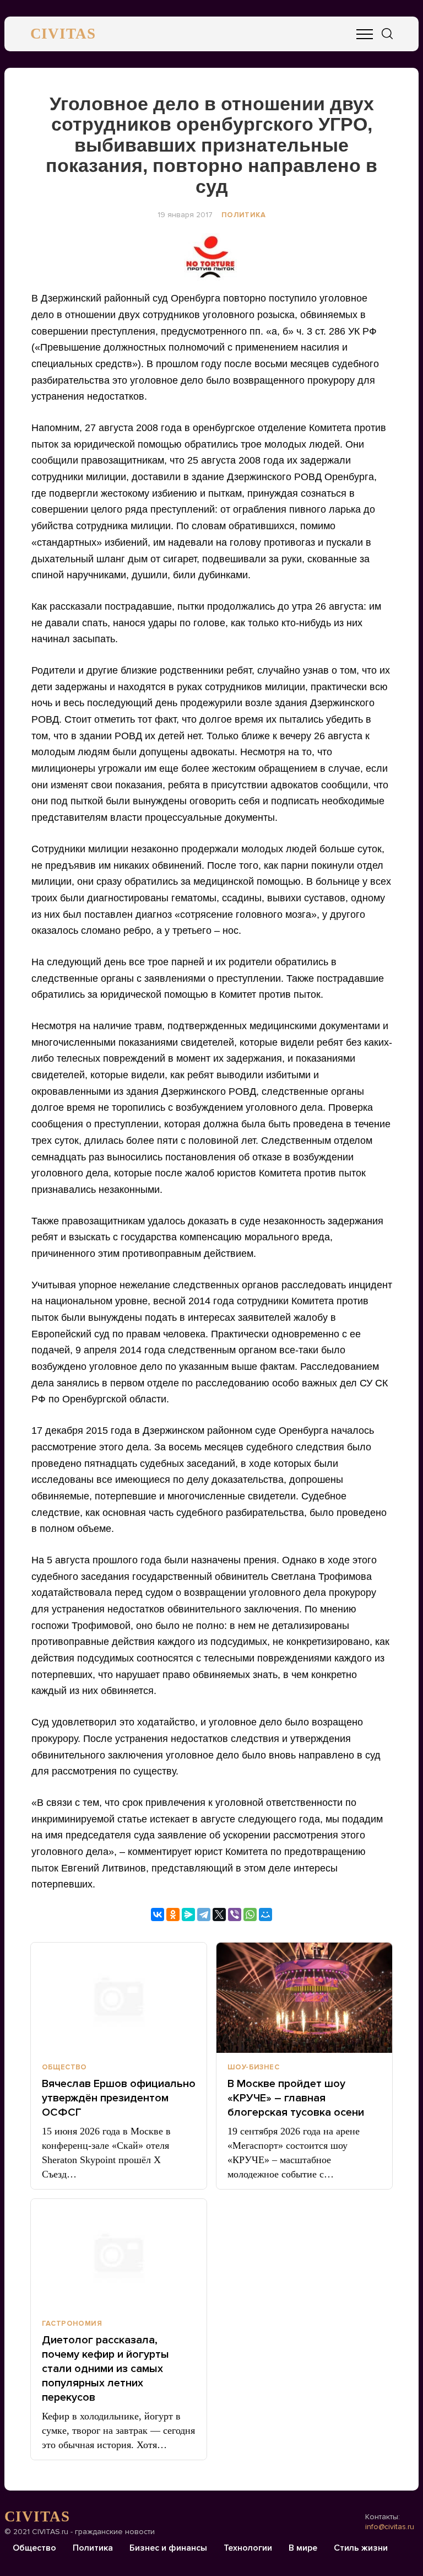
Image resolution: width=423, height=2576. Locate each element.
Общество (64, 2067)
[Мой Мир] (265, 1914)
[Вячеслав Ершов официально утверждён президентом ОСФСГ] (119, 1998)
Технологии (248, 2548)
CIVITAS (63, 34)
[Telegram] (204, 1914)
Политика (243, 215)
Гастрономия (72, 2324)
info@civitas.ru (390, 2527)
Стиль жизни (361, 2548)
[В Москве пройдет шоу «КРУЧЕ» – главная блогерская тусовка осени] (304, 1998)
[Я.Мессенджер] (188, 1914)
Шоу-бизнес (253, 2067)
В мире (303, 2548)
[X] (219, 1914)
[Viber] (235, 1914)
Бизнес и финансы (168, 2548)
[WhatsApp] (250, 1914)
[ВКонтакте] (158, 1914)
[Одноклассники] (173, 1914)
